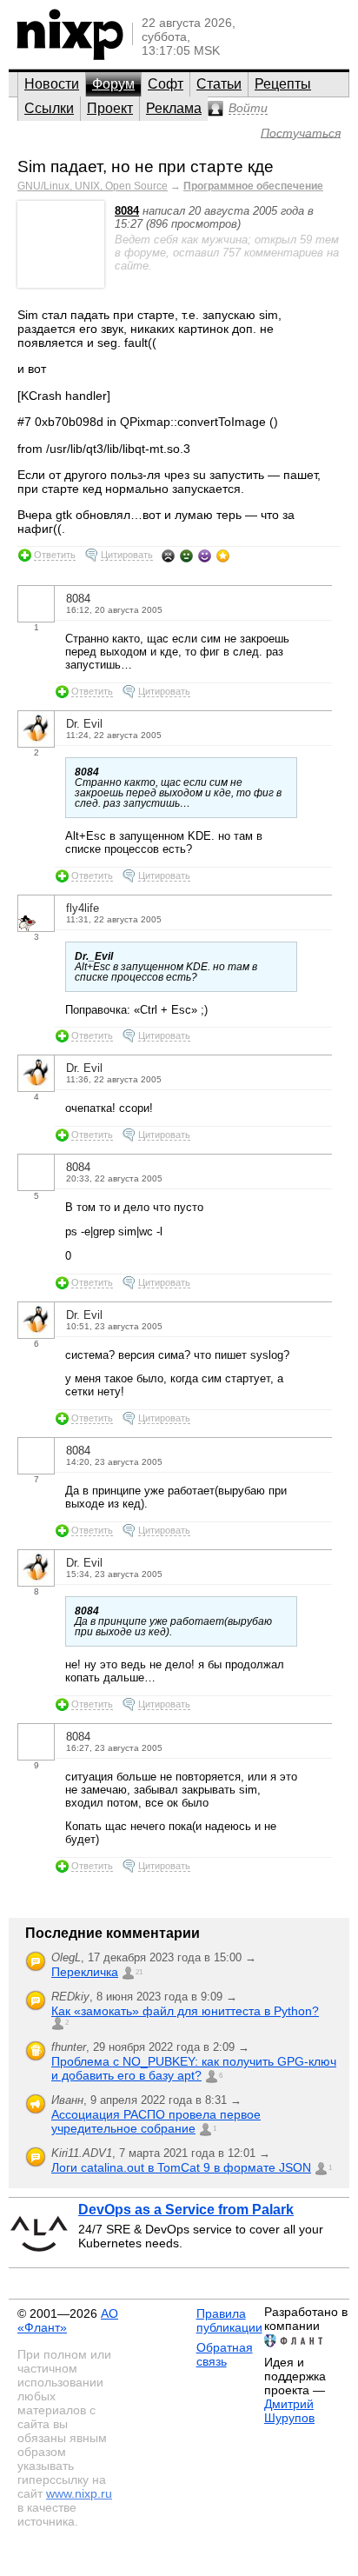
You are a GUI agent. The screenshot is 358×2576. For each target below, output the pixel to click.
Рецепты (283, 84)
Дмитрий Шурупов (289, 2411)
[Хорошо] (205, 556)
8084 (127, 211)
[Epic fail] (168, 556)
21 (139, 1972)
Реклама (174, 108)
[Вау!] (223, 556)
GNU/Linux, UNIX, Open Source (93, 186)
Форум (113, 84)
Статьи (219, 84)
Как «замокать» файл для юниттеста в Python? (185, 2011)
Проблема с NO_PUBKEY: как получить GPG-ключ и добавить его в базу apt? (194, 2068)
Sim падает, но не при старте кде (146, 166)
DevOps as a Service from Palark (186, 2210)
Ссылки (49, 108)
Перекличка (85, 1972)
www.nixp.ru (79, 2493)
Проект (110, 108)
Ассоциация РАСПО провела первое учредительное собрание (156, 2121)
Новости (52, 84)
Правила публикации (229, 2320)
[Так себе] (186, 556)
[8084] (61, 284)
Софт (166, 84)
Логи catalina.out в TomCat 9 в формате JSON (181, 2167)
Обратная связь (225, 2354)
